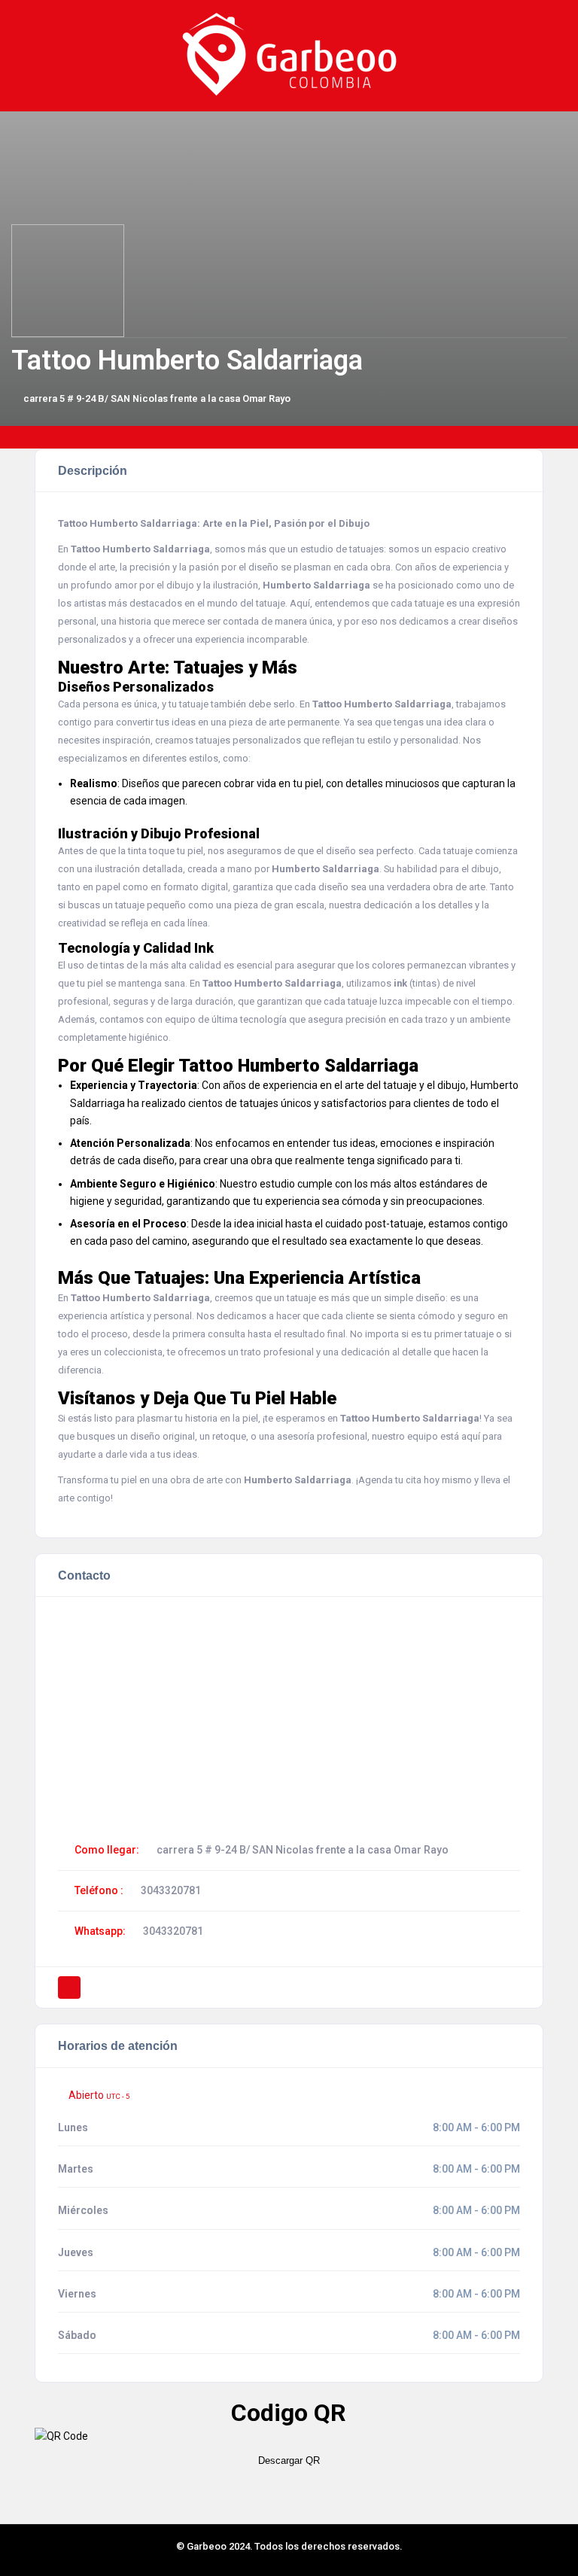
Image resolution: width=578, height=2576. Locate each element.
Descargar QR (289, 2460)
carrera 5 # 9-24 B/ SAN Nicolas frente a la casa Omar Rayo (157, 398)
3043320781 (171, 1890)
